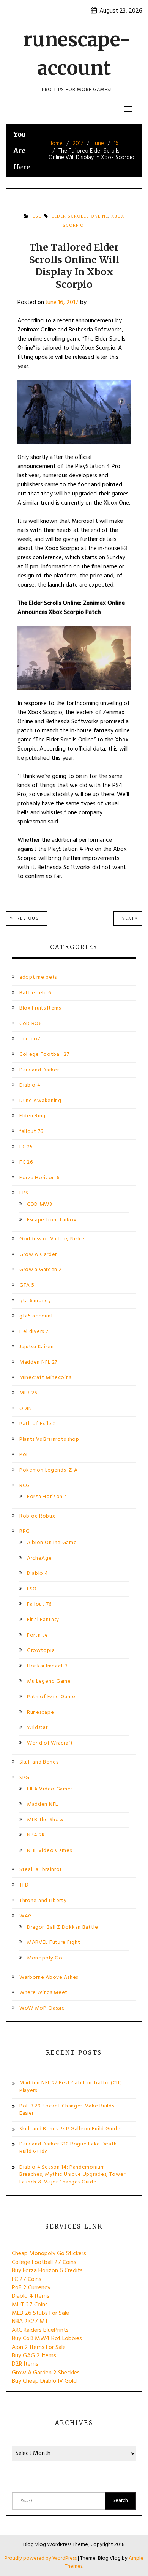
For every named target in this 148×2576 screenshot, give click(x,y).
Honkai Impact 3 (47, 1666)
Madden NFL (43, 1804)
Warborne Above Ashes (49, 1977)
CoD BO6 (31, 1024)
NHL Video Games (50, 1851)
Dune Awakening (40, 1101)
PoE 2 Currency (31, 2288)
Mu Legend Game (49, 1681)
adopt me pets (38, 977)
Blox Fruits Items (40, 1008)
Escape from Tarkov (52, 1220)
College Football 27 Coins (44, 2262)
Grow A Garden (39, 1255)
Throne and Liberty (43, 1901)
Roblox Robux (37, 1516)
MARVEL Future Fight (54, 1943)
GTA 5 (27, 1285)
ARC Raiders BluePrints (40, 2330)
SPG (24, 1778)
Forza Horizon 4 (47, 1497)
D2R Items (25, 2364)
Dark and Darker (39, 1070)
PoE (24, 1455)
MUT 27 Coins (30, 2305)
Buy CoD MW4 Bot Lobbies (47, 2339)
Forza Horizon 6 (39, 1178)
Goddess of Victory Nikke (52, 1239)
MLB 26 (28, 1393)
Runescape (40, 1712)
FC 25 (26, 1147)
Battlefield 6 (35, 993)
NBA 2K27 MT (30, 2322)
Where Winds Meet (43, 1993)
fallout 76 (31, 1132)
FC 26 (26, 1162)
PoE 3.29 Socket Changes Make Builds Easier (67, 2110)
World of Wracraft (50, 1743)
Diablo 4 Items (31, 2296)
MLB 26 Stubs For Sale (40, 2313)
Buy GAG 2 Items (34, 2356)
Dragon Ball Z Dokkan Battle (63, 1927)
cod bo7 (30, 1039)
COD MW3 (40, 1204)
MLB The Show (45, 1820)
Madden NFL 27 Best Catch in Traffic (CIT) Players (71, 2087)
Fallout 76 (39, 1604)
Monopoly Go (45, 1958)
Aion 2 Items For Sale (39, 2347)
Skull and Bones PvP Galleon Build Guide (70, 2129)
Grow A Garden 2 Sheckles (46, 2373)
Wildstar (37, 1728)
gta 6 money (35, 1301)
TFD (24, 1885)
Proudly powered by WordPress (41, 2558)
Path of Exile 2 (38, 1424)
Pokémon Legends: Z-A (49, 1470)
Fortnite (38, 1635)
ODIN (26, 1409)
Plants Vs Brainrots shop (49, 1439)
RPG (25, 1531)
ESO (37, 216)
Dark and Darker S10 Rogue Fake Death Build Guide (68, 2148)
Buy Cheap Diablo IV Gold (44, 2381)
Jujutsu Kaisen (37, 1347)
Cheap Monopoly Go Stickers (49, 2254)
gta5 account (36, 1316)
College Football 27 (44, 1055)
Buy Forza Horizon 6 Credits (47, 2271)
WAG (26, 1916)
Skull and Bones (39, 1762)
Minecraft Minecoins (45, 1378)
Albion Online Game (52, 1543)
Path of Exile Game (51, 1697)
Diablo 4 (30, 1085)
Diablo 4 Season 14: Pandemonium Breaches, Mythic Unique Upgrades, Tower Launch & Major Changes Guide (72, 2175)
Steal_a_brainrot (41, 1870)
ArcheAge (39, 1558)
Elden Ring (32, 1116)
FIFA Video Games (50, 1789)
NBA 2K (36, 1835)
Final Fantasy (43, 1620)
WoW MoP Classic (42, 2008)
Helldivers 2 (34, 1332)
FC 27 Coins (27, 2279)
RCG (25, 1486)
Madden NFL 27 (38, 1362)
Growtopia (41, 1651)
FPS (24, 1193)
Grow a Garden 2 (41, 1270)
